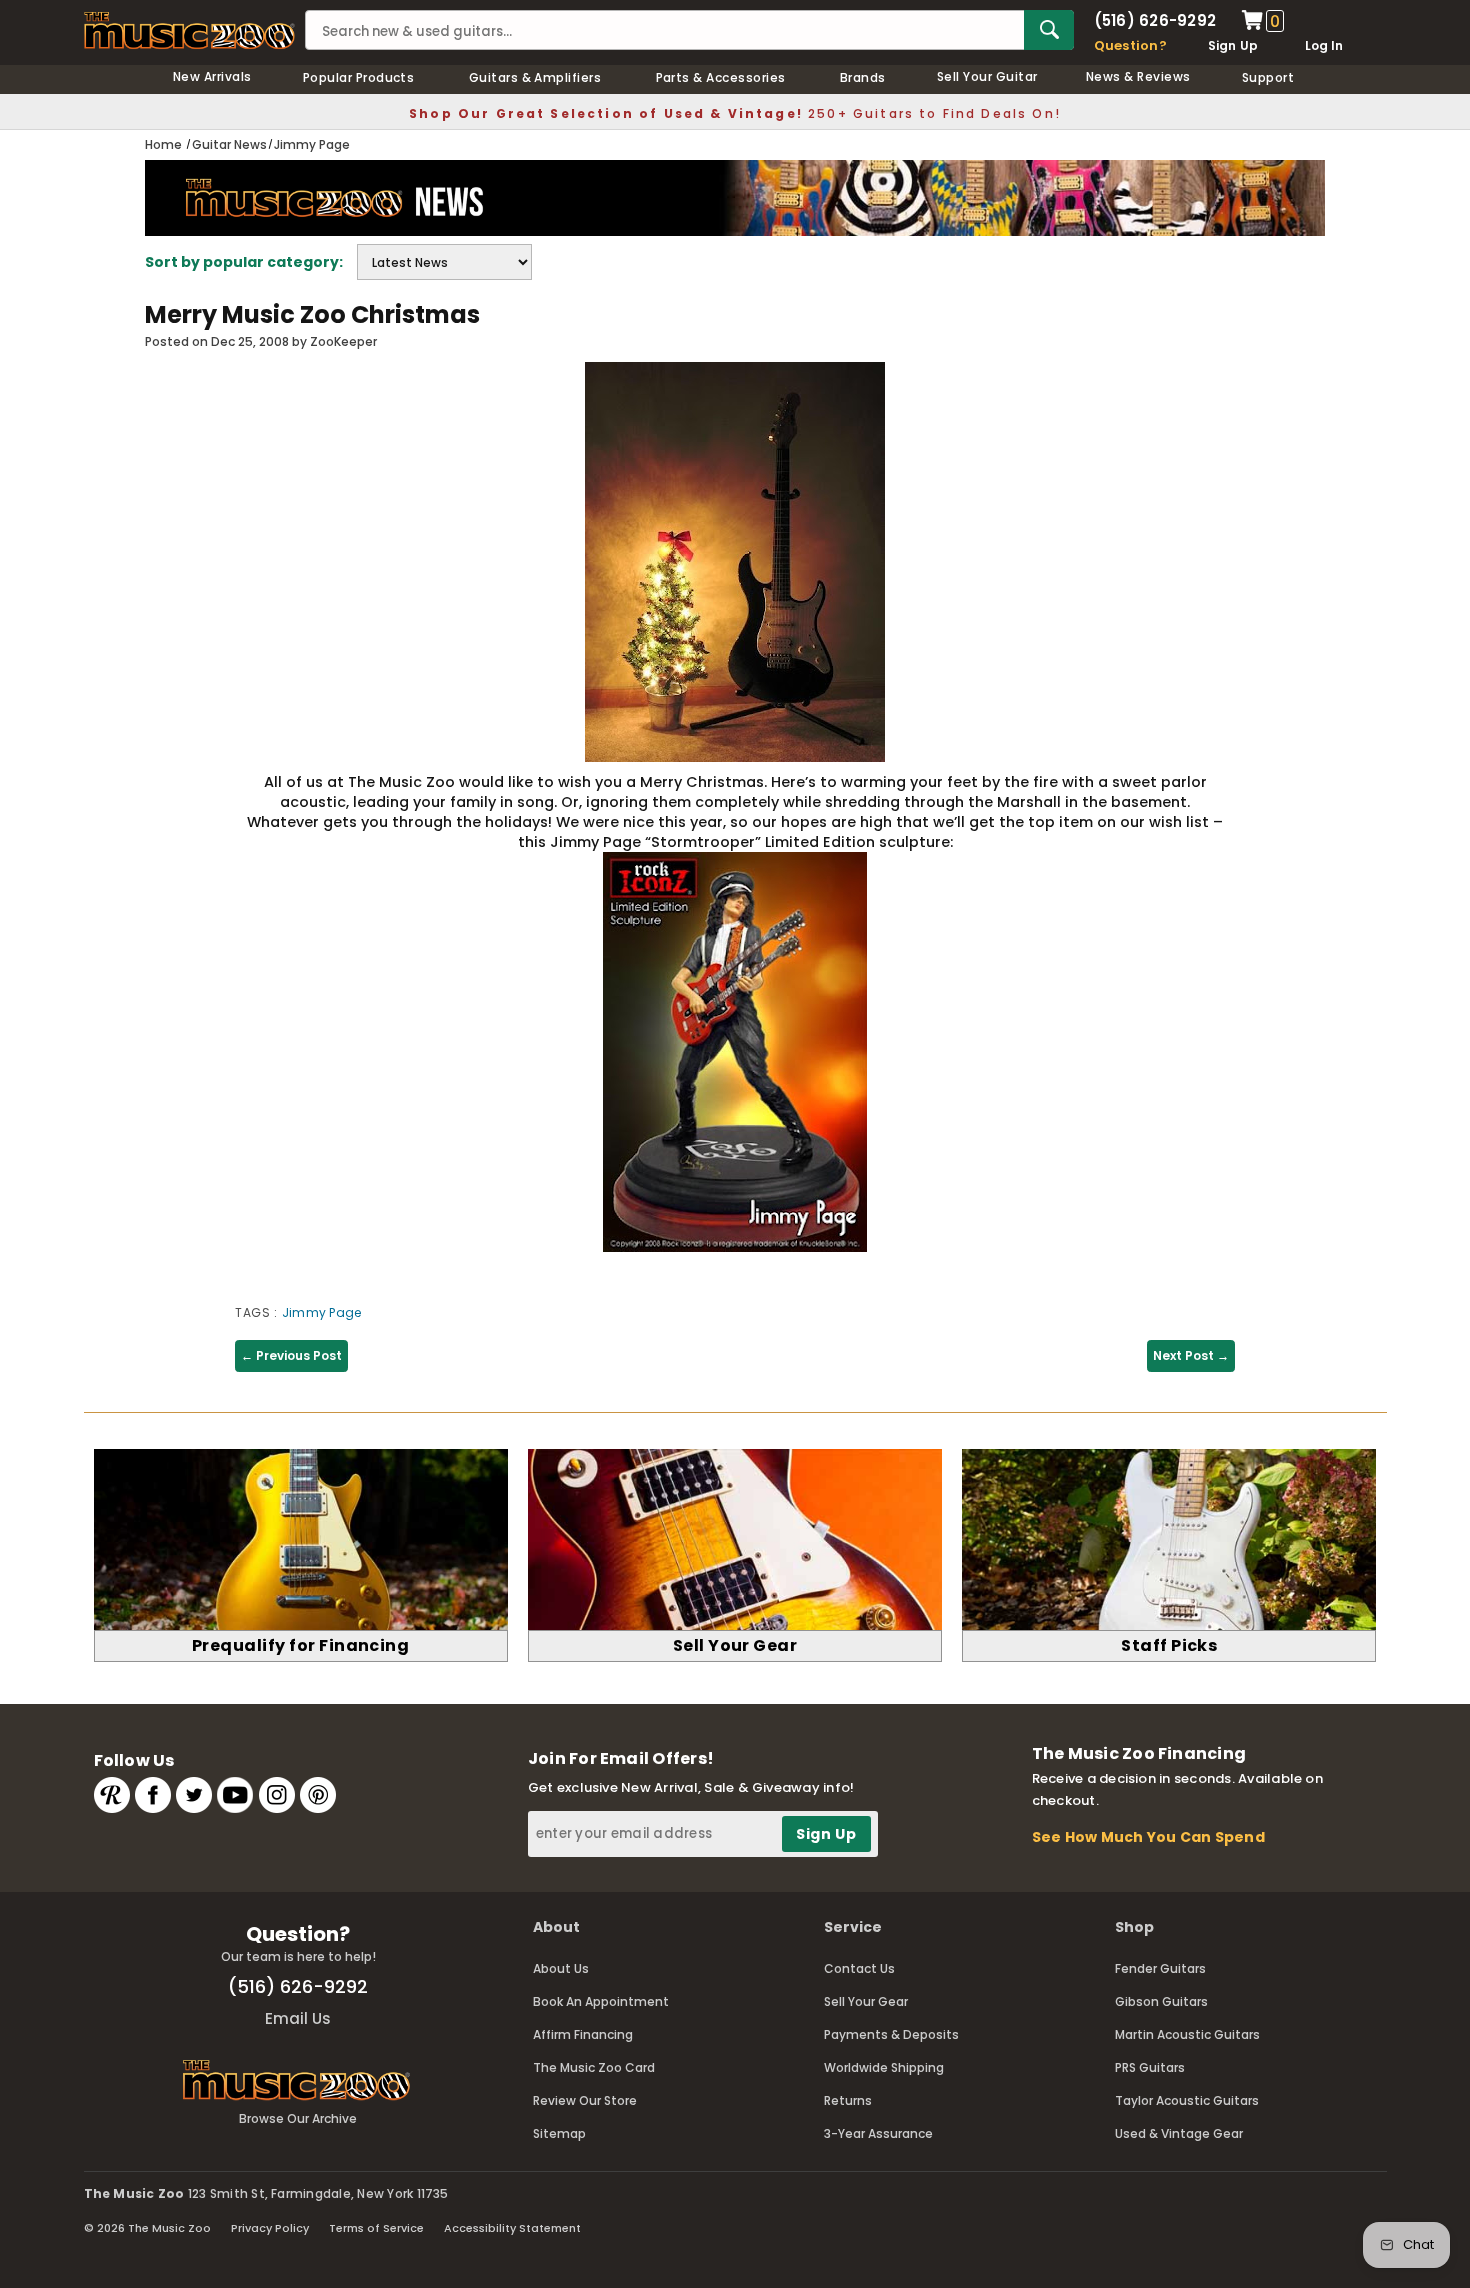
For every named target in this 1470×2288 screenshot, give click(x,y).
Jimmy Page (321, 1312)
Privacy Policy (270, 2228)
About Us (561, 1968)
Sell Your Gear (866, 2001)
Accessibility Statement (512, 2228)
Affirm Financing (583, 2034)
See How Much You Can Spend (1148, 1837)
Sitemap (559, 2133)
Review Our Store (585, 2100)
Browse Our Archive (298, 2118)
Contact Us (859, 1968)
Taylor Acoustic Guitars (1187, 2100)
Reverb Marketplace (112, 1795)
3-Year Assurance (878, 2133)
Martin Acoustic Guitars (1187, 2034)
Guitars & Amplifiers (535, 77)
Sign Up (1233, 45)
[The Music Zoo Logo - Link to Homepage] (190, 30)
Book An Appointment (601, 2001)
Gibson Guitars (1161, 2001)
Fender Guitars (1160, 1968)
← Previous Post (291, 1355)
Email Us (298, 2018)
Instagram (277, 1795)
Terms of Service (376, 2228)
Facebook (153, 1795)
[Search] (1049, 30)
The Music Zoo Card (594, 2067)
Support (1268, 77)
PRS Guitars (1150, 2067)
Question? (1130, 45)
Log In (1324, 45)
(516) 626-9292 (1155, 20)
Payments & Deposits (891, 2034)
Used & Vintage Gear (1179, 2133)
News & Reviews (1138, 76)
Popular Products (359, 77)
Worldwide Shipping (884, 2067)
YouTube (235, 1795)
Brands (863, 77)
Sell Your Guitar (987, 76)
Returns (848, 2100)
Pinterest (318, 1795)
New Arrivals (212, 76)
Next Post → (1191, 1355)
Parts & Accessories (721, 77)
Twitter (194, 1795)
